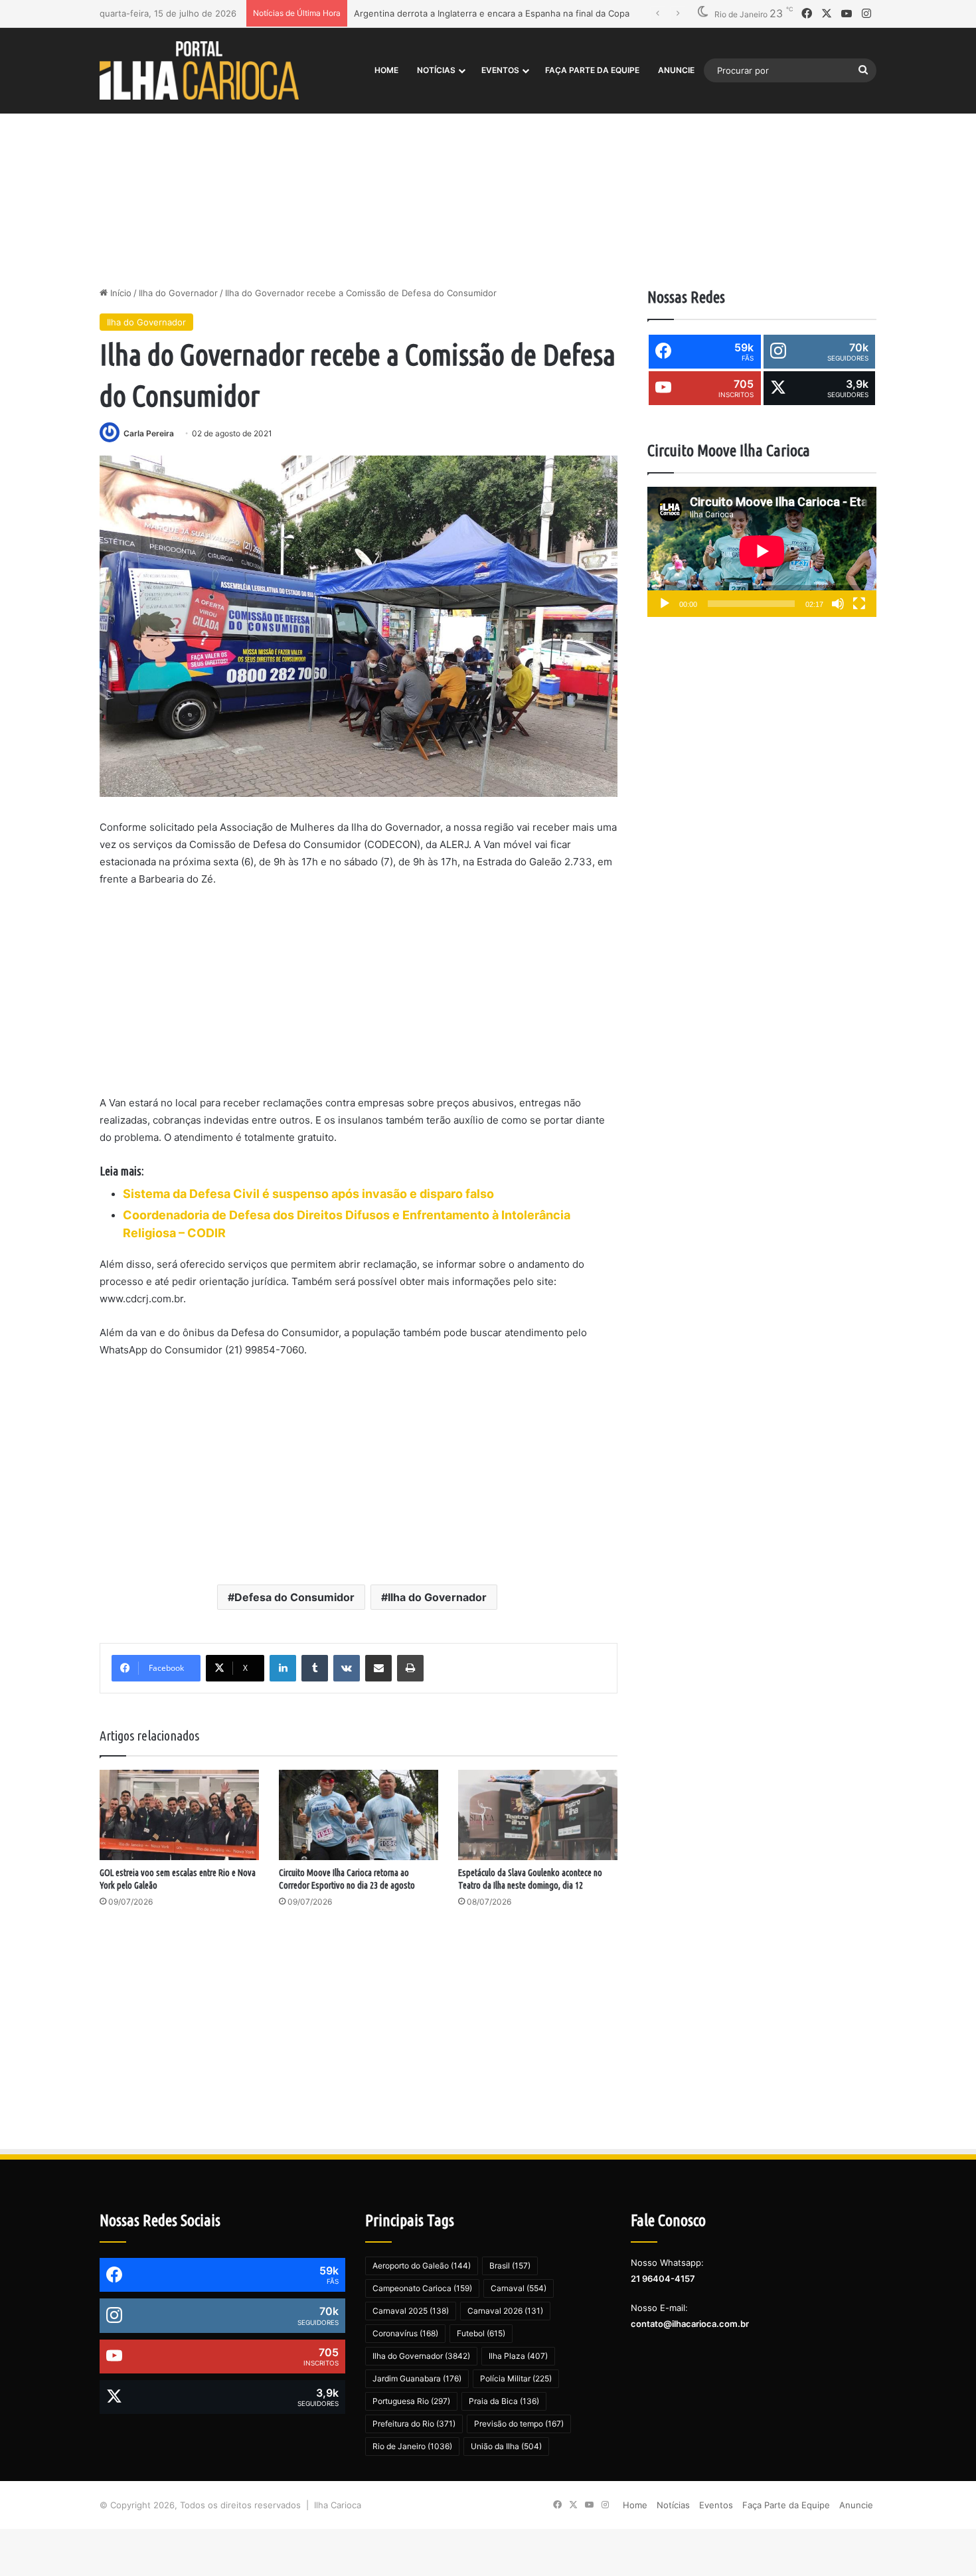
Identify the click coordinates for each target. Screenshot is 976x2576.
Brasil (510, 2266)
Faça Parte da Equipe (592, 70)
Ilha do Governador (178, 293)
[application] (762, 552)
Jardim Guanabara (417, 2378)
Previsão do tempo (519, 2424)
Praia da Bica (504, 2401)
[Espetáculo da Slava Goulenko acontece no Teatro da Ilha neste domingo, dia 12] (538, 1815)
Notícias (436, 70)
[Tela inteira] (859, 604)
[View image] (359, 793)
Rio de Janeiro (412, 2446)
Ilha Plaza (518, 2356)
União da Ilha (506, 2446)
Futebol (481, 2333)
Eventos (500, 70)
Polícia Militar (516, 2378)
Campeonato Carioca (422, 2288)
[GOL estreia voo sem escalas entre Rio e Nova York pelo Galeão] (179, 1815)
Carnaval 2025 (411, 2311)
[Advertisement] (488, 173)
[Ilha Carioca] (199, 70)
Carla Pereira (149, 433)
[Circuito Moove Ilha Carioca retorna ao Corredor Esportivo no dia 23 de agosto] (359, 1815)
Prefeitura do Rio (414, 2424)
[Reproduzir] (665, 604)
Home (386, 70)
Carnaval (519, 2288)
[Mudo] (838, 604)
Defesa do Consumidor (294, 1597)
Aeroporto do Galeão (422, 2266)
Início (120, 293)
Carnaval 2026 (505, 2311)
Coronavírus (405, 2333)
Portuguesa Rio (411, 2401)
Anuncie (676, 70)
